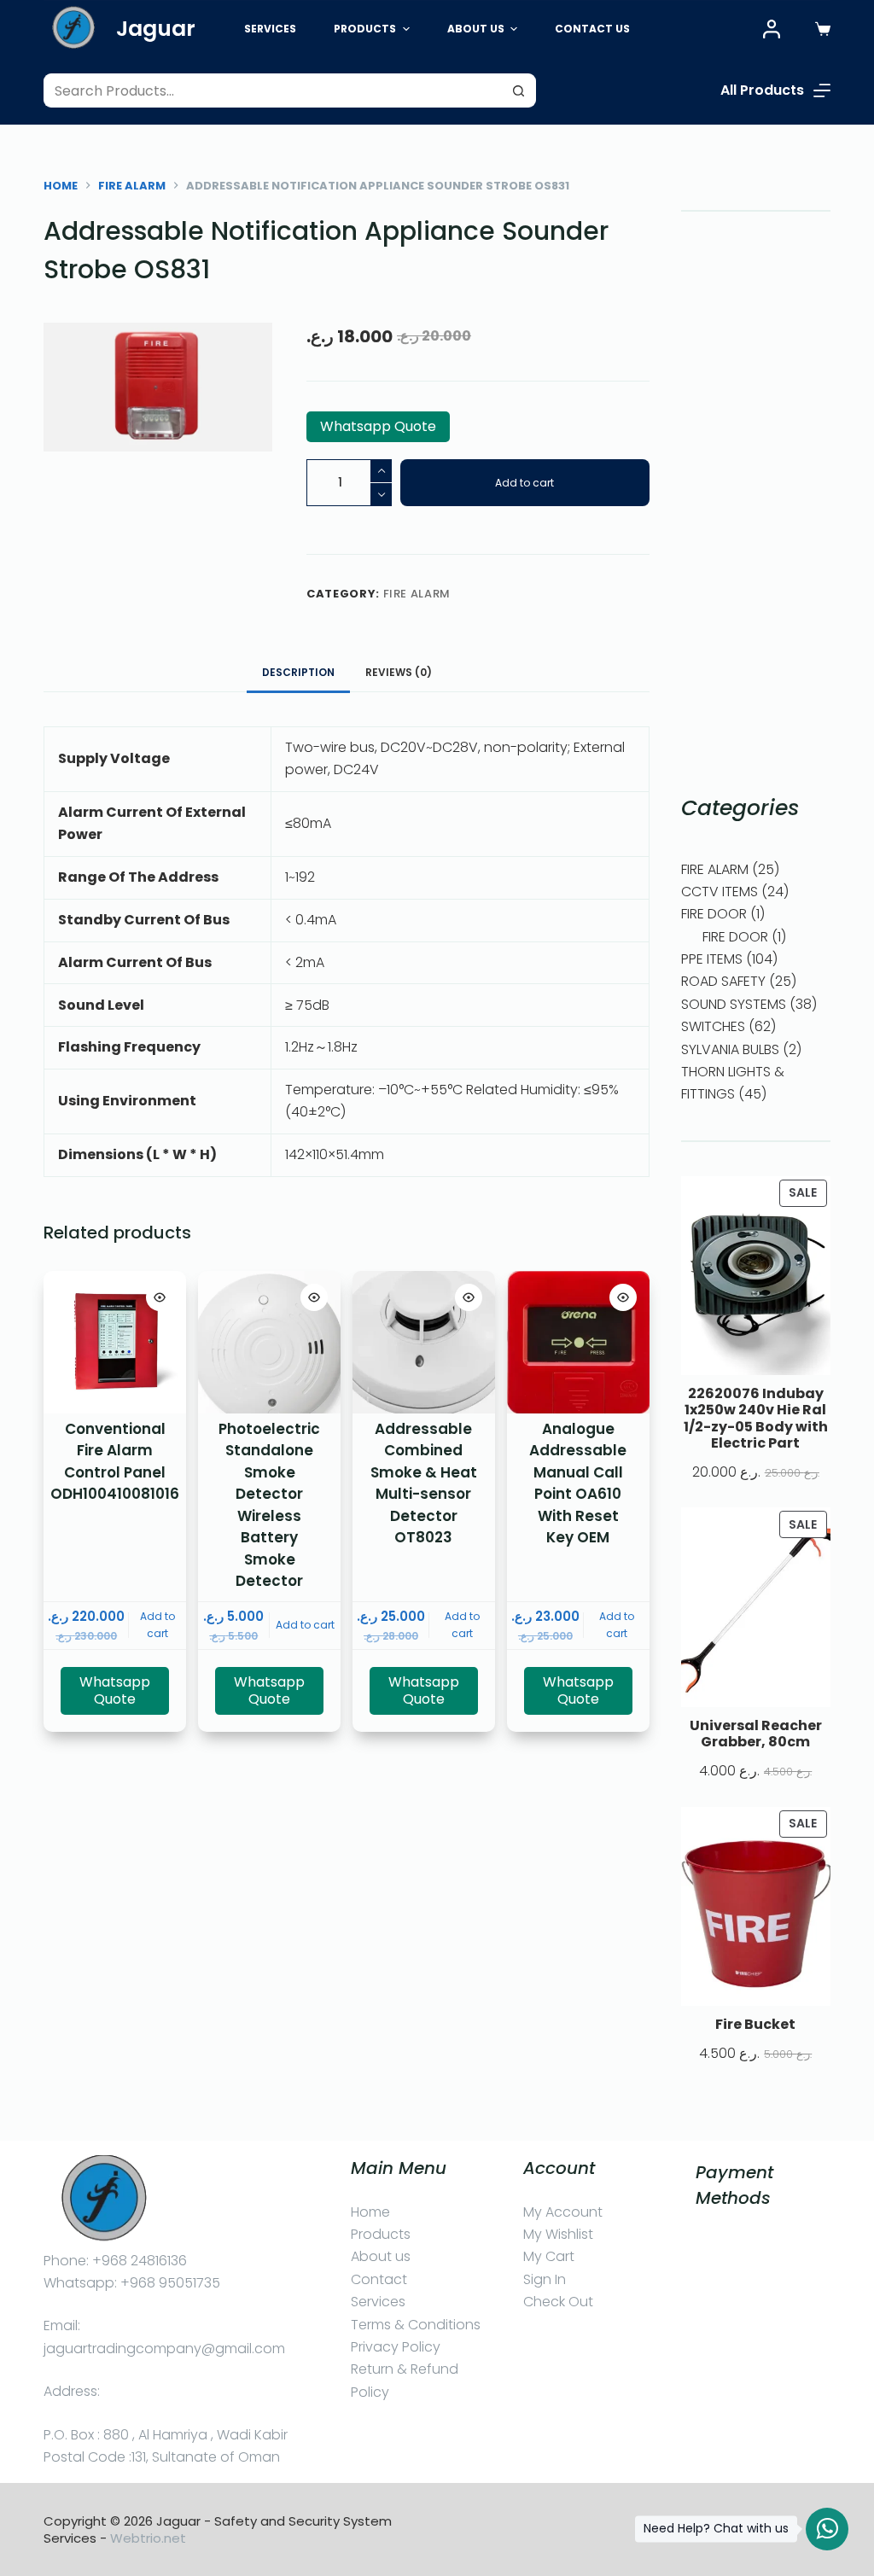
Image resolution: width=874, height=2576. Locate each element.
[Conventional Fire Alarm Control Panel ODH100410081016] (115, 1342)
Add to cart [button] (157, 1625)
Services (378, 2302)
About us (381, 2256)
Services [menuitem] (270, 29)
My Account (563, 2212)
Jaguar (156, 29)
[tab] (298, 673)
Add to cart (524, 483)
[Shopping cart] (823, 29)
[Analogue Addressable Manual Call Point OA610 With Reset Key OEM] (578, 1342)
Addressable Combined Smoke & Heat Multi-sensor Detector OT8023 (424, 1483)
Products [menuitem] (365, 29)
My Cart (549, 2256)
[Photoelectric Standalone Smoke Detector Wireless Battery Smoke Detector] (269, 1342)
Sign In (545, 2279)
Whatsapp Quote (378, 426)
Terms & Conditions (416, 2325)
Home (370, 2212)
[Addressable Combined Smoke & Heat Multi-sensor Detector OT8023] (424, 1342)
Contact (379, 2279)
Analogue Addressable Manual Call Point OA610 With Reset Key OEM (578, 1483)
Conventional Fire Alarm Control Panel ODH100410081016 (115, 1462)
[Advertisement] (756, 502)
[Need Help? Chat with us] (827, 2529)
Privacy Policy (396, 2347)
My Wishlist (558, 2234)
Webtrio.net (148, 2538)
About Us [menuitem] (476, 29)
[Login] (772, 29)
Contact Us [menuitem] (592, 29)
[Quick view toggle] (160, 1297)
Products (381, 2234)
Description (298, 672)
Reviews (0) (399, 672)
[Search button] (519, 90)
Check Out (558, 2302)
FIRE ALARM (417, 594)
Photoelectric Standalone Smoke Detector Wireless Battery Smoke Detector (269, 1505)
